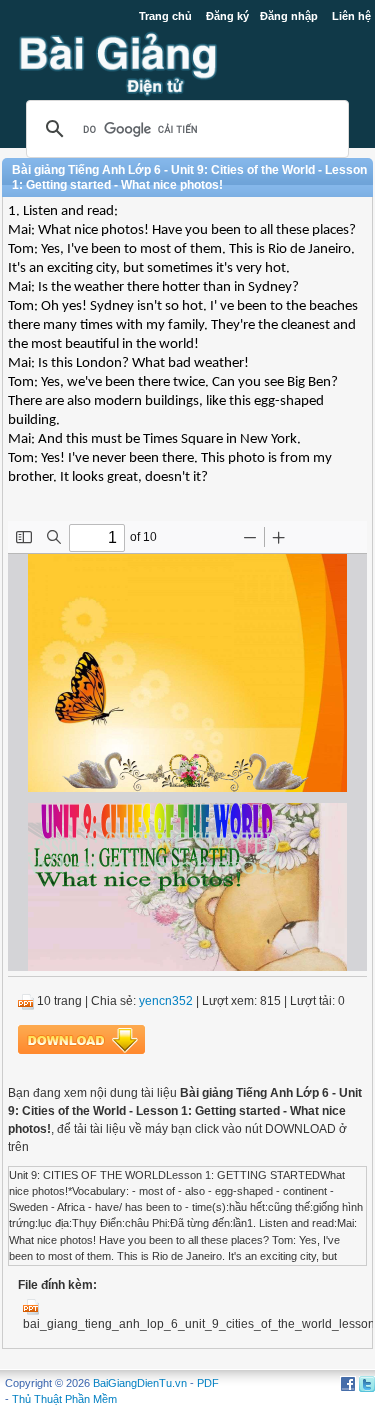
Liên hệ (351, 16)
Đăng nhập (289, 16)
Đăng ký (227, 16)
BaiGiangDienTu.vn (140, 1383)
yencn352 (166, 1001)
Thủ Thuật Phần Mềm (64, 1399)
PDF (208, 1383)
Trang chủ (165, 16)
